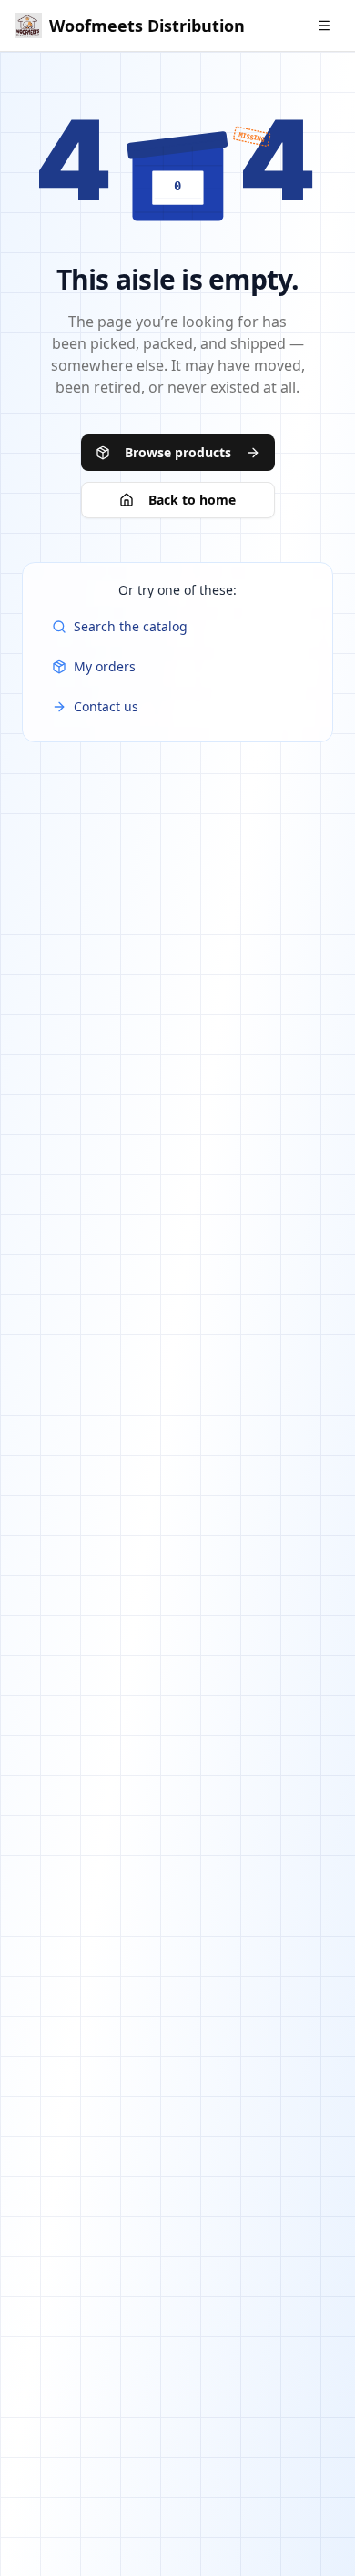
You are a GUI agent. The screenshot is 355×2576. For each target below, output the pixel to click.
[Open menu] (324, 26)
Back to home (192, 500)
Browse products (178, 452)
